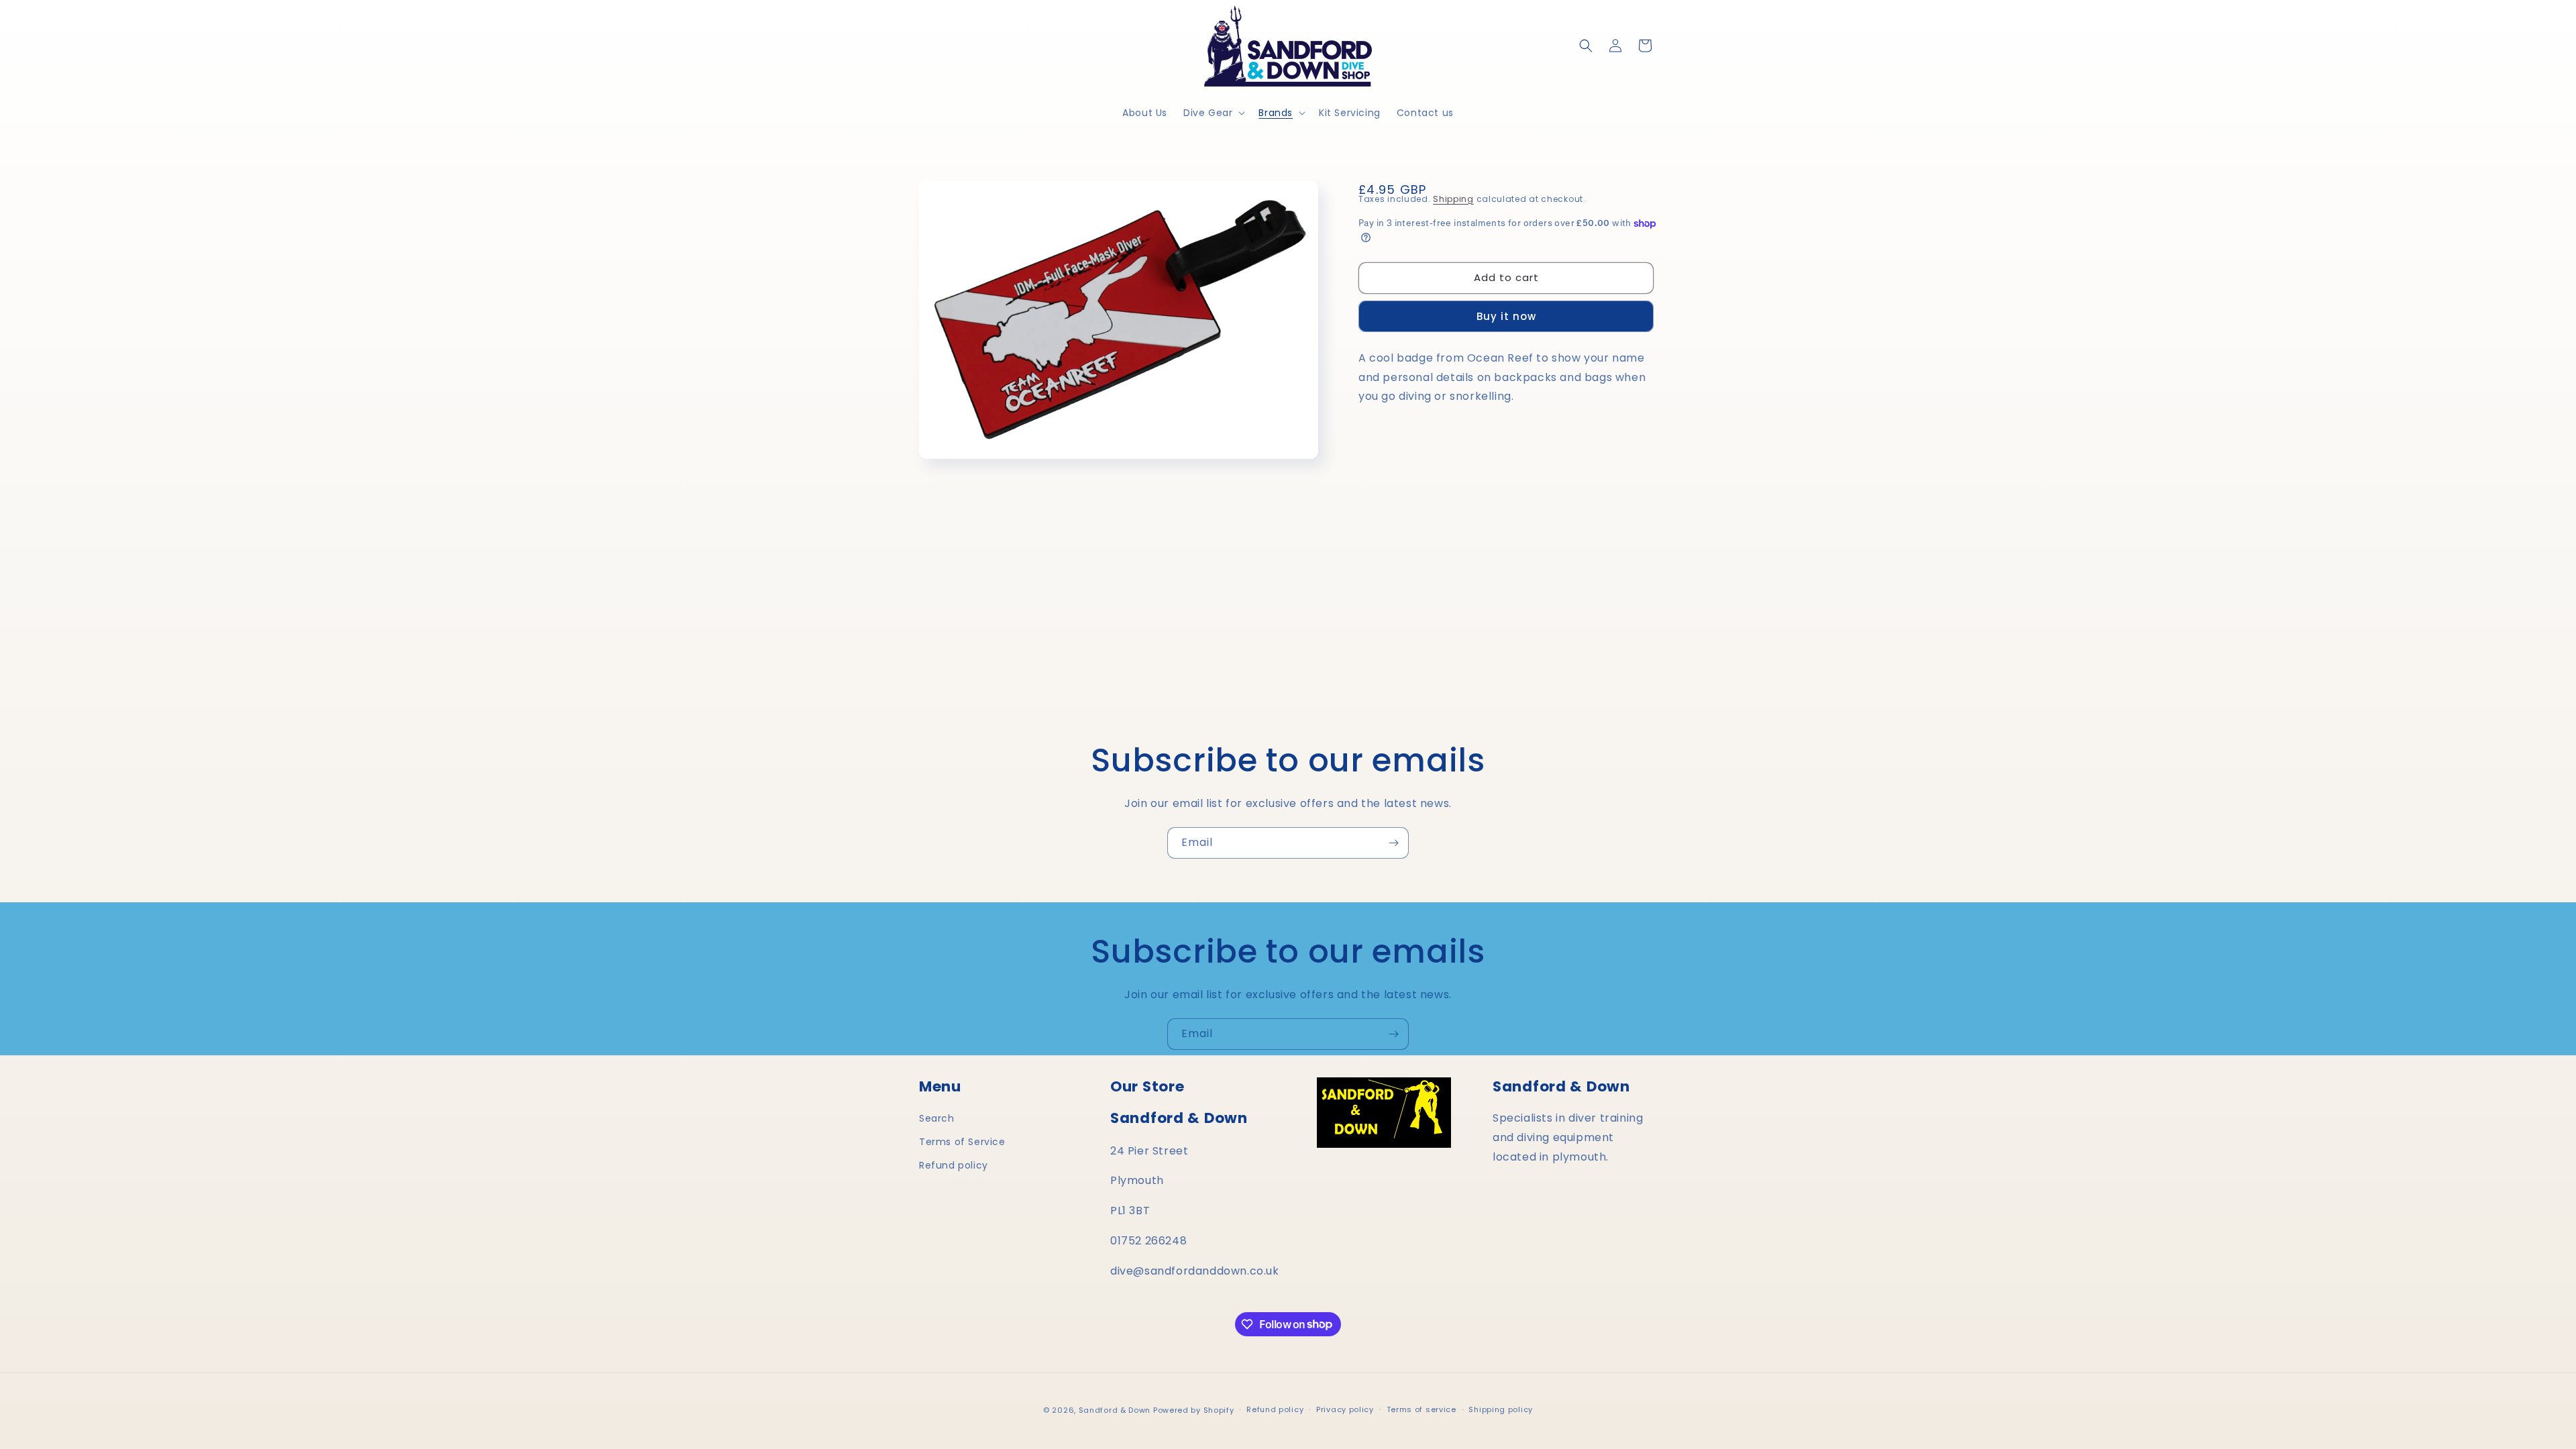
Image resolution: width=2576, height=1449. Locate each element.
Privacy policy (1345, 1409)
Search (937, 1118)
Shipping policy (1501, 1409)
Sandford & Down (1115, 1410)
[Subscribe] (1393, 843)
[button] (1213, 113)
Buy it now (1506, 316)
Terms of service (1421, 1409)
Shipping (1453, 199)
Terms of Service (962, 1142)
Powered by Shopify (1194, 1410)
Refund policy (954, 1165)
